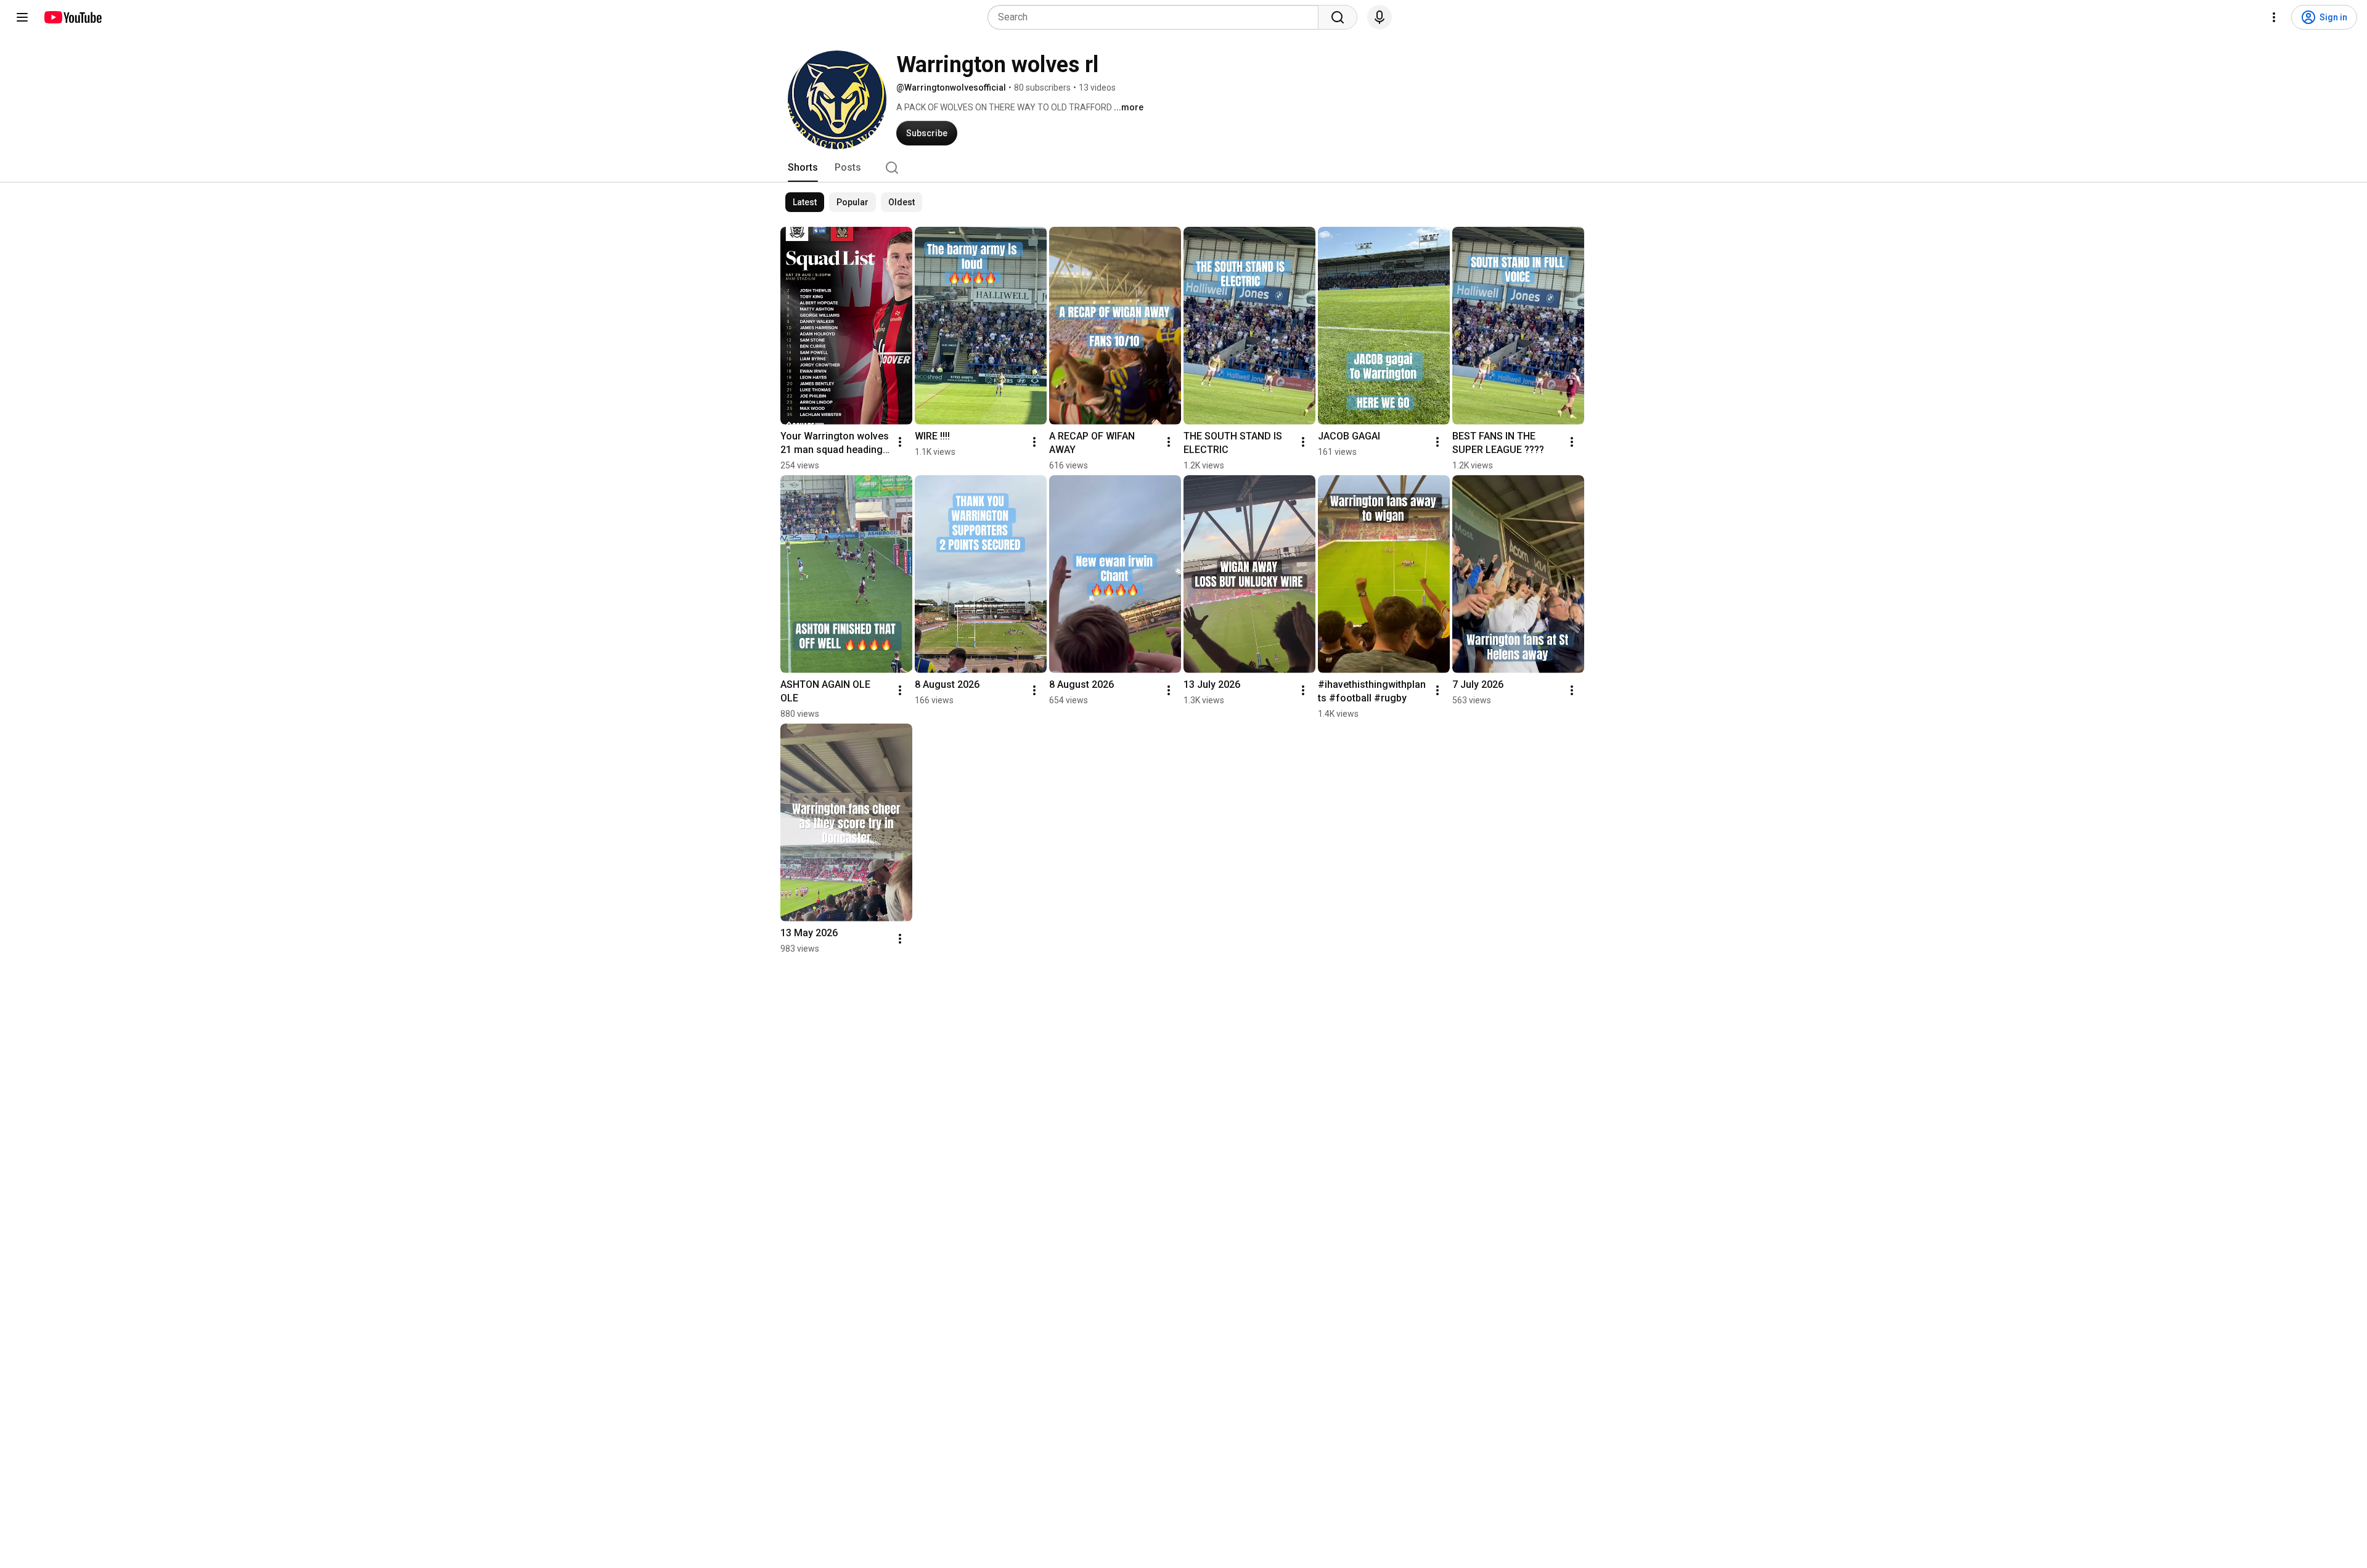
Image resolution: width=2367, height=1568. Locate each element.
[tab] (803, 168)
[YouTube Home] (72, 17)
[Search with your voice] (1380, 17)
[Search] (1338, 17)
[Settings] (2274, 17)
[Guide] (22, 17)
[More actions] (900, 442)
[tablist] (1183, 168)
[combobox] (1157, 17)
